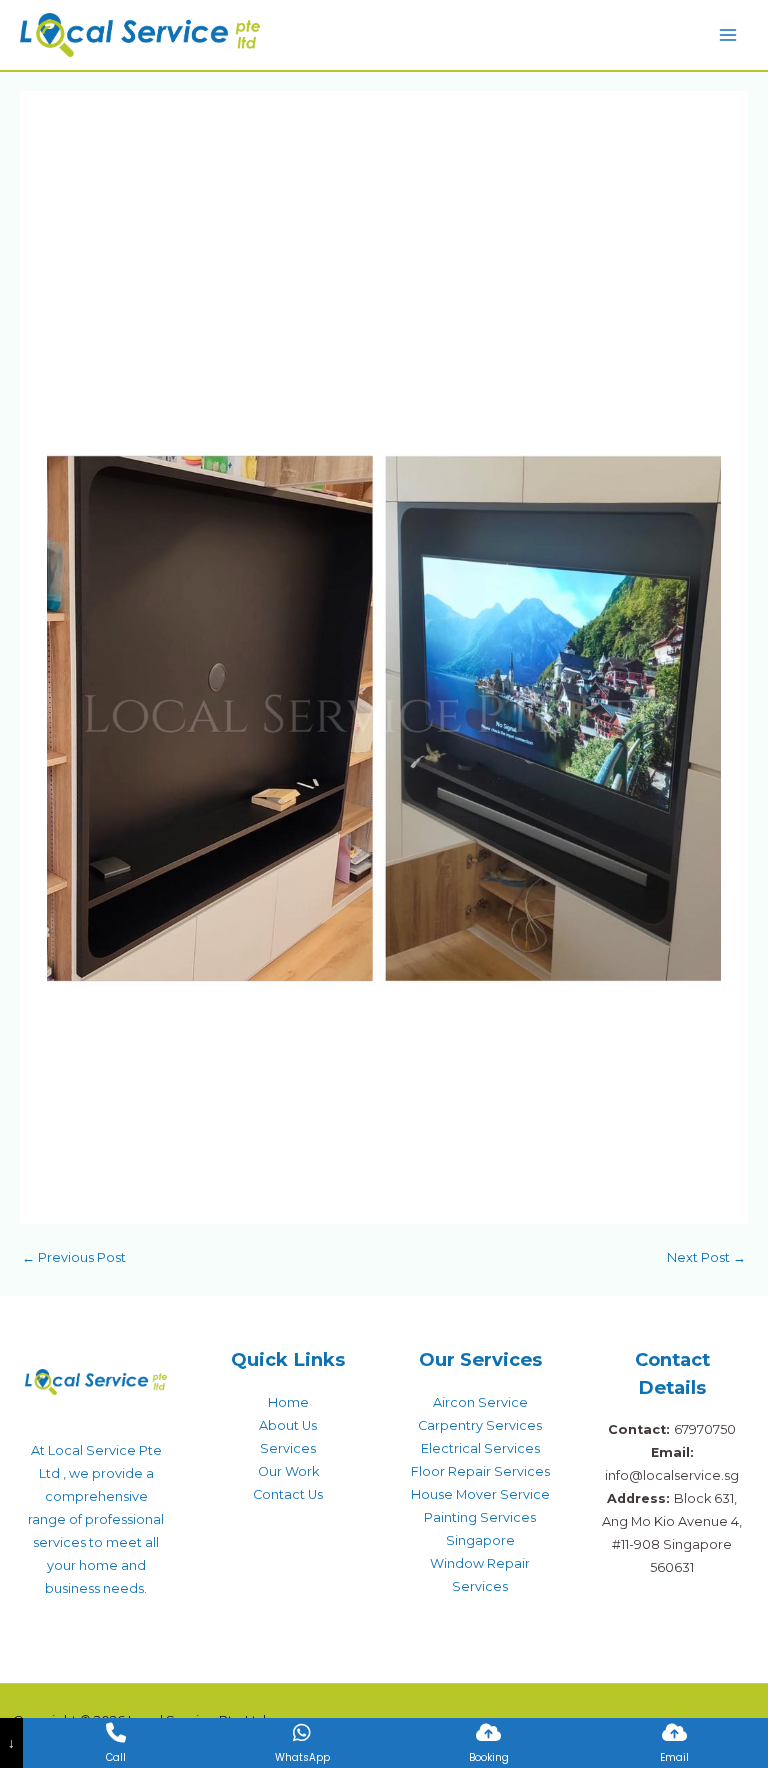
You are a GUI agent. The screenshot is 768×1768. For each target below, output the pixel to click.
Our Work (288, 1471)
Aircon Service (480, 1402)
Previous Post (74, 1257)
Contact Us (288, 1494)
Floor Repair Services (480, 1471)
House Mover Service (480, 1494)
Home (288, 1402)
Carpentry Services (480, 1425)
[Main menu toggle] (728, 34)
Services (288, 1448)
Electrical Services (480, 1448)
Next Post (706, 1257)
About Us (288, 1425)
